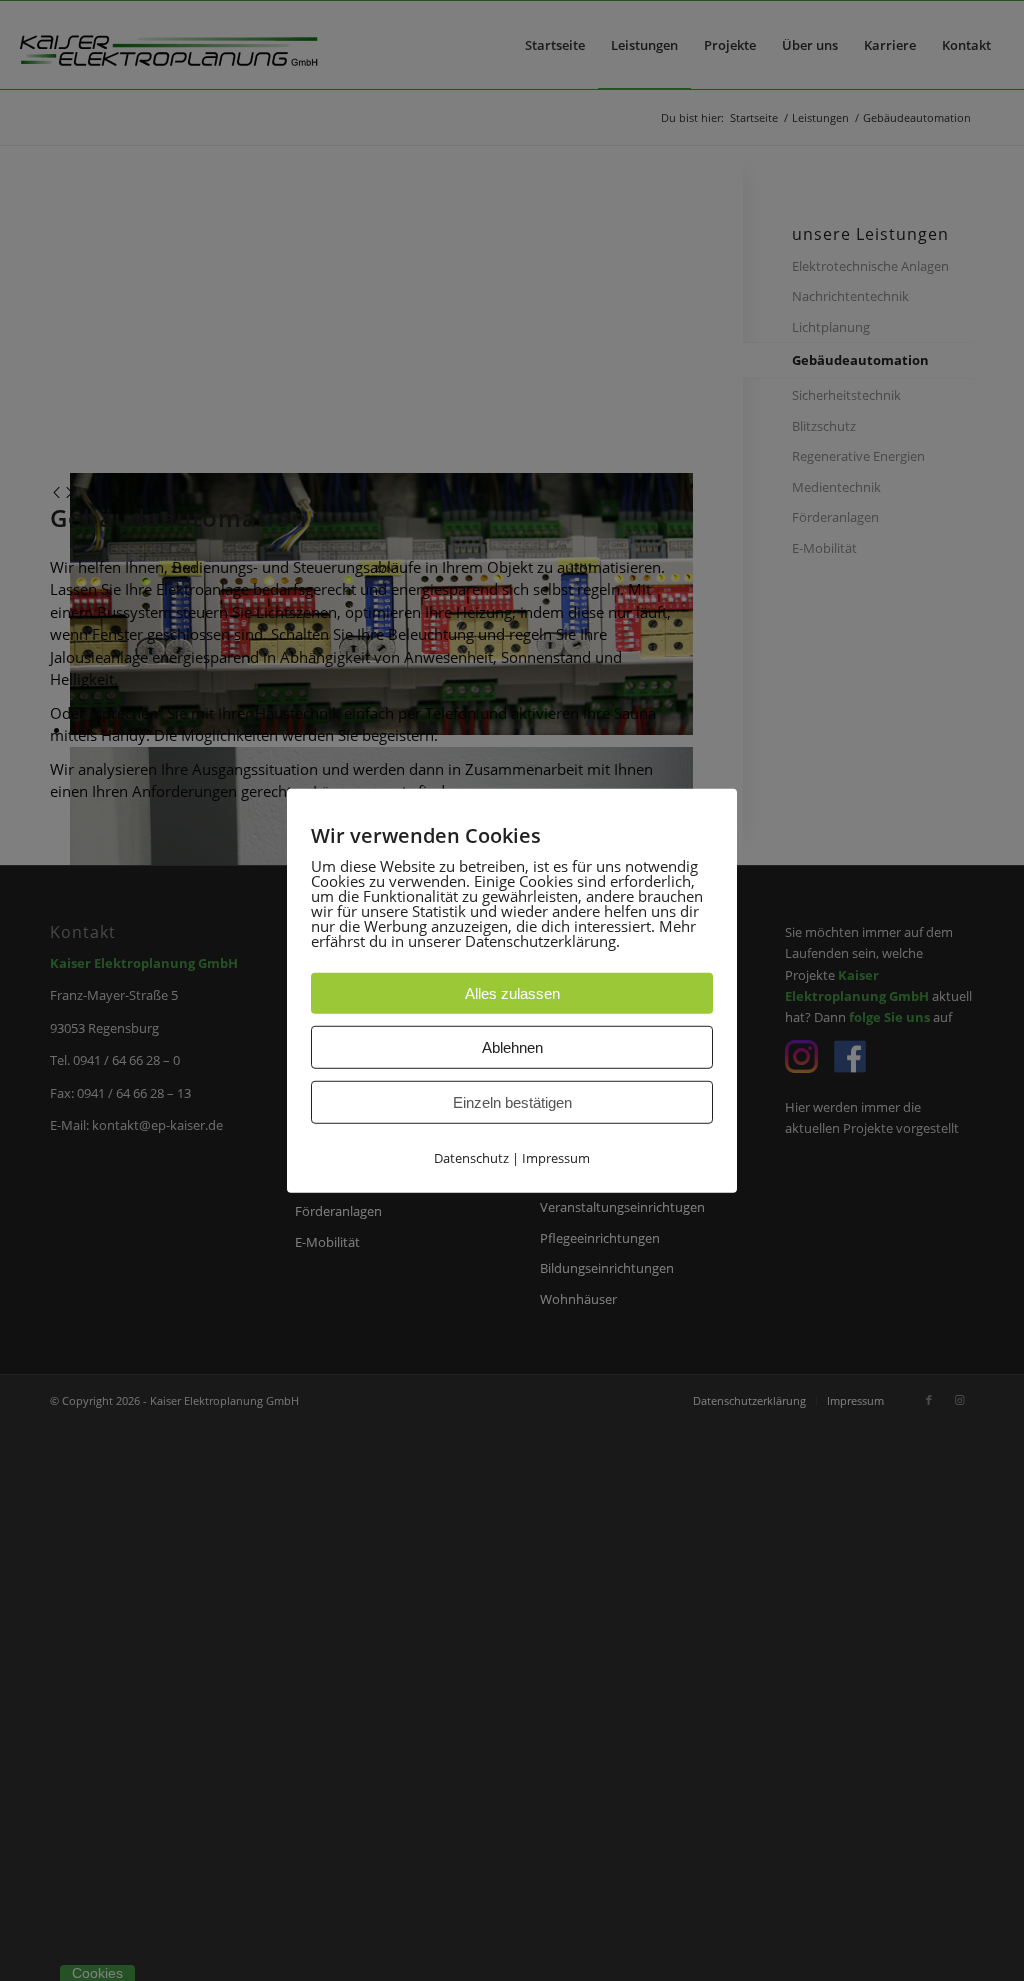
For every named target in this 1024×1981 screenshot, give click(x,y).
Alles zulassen (512, 992)
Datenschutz (471, 1157)
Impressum (556, 1157)
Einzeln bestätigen (512, 1101)
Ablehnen (512, 1046)
